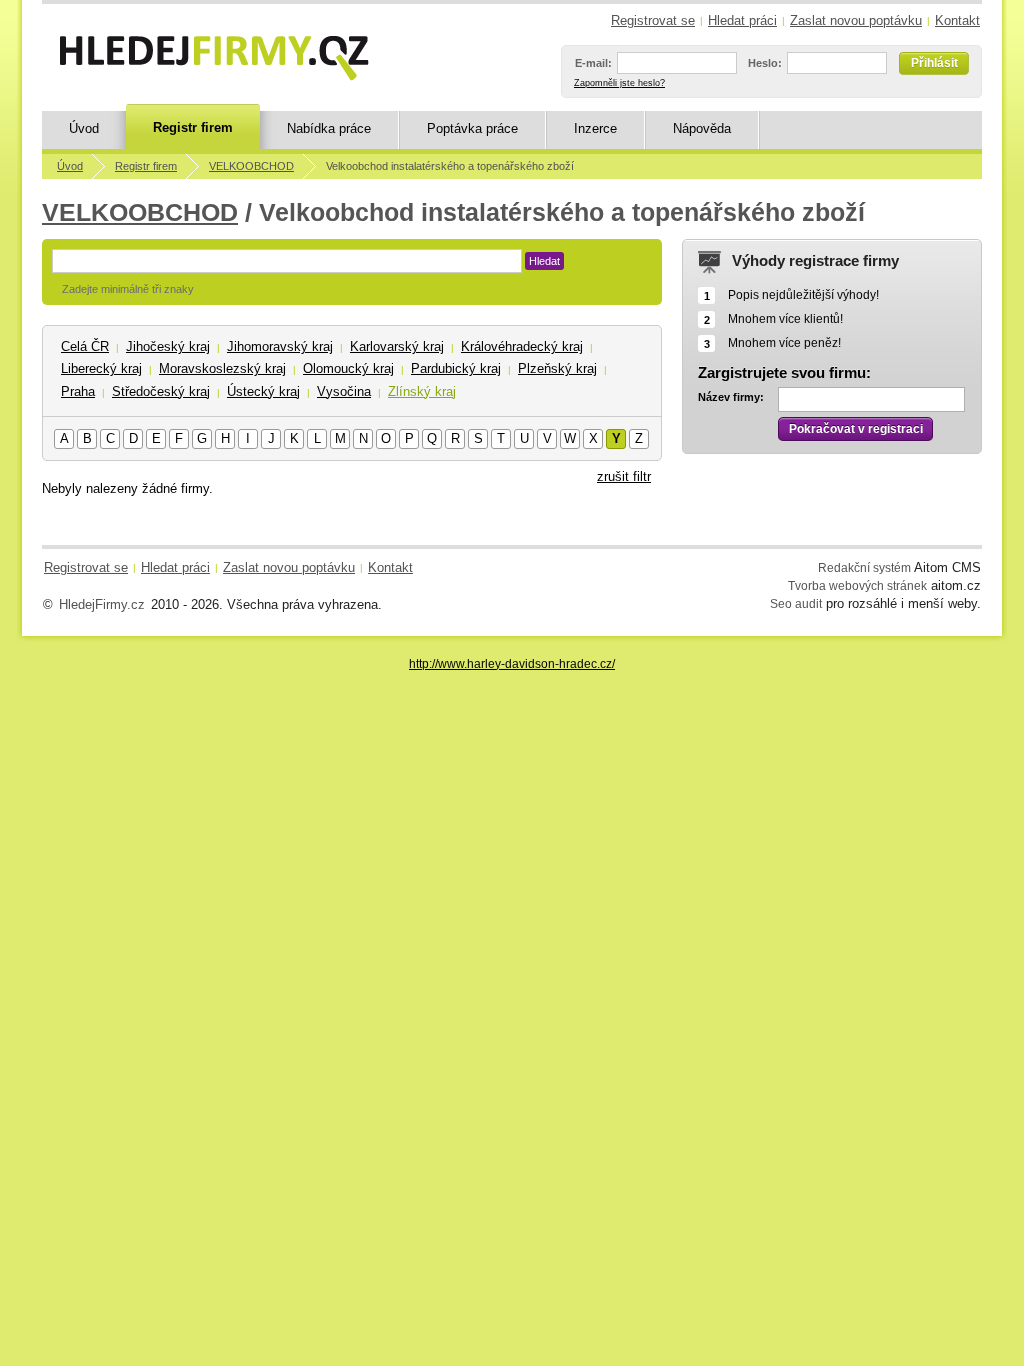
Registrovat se (653, 20)
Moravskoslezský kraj (222, 368)
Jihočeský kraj (168, 346)
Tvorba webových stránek (857, 585)
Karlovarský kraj (397, 346)
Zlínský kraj (422, 391)
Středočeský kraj (161, 391)
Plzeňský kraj (557, 368)
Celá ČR (85, 346)
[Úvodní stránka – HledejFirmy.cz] (214, 58)
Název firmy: (731, 397)
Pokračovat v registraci (856, 429)
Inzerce (595, 128)
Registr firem (193, 127)
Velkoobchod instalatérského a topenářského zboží (450, 166)
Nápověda (702, 128)
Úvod (84, 128)
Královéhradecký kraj (522, 346)
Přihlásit (934, 63)
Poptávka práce (472, 128)
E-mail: (593, 63)
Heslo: (765, 63)
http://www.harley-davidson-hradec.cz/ (512, 663)
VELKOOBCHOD (251, 166)
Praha (78, 391)
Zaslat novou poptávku (856, 20)
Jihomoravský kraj (280, 346)
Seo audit (796, 603)
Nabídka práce (329, 128)
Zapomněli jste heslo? (619, 83)
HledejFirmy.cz (102, 604)
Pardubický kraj (456, 368)
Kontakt (957, 20)
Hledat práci (742, 20)
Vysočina (344, 391)
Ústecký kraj (263, 391)
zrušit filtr (624, 476)
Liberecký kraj (101, 368)
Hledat (544, 261)
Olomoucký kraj (348, 368)
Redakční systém (864, 567)
